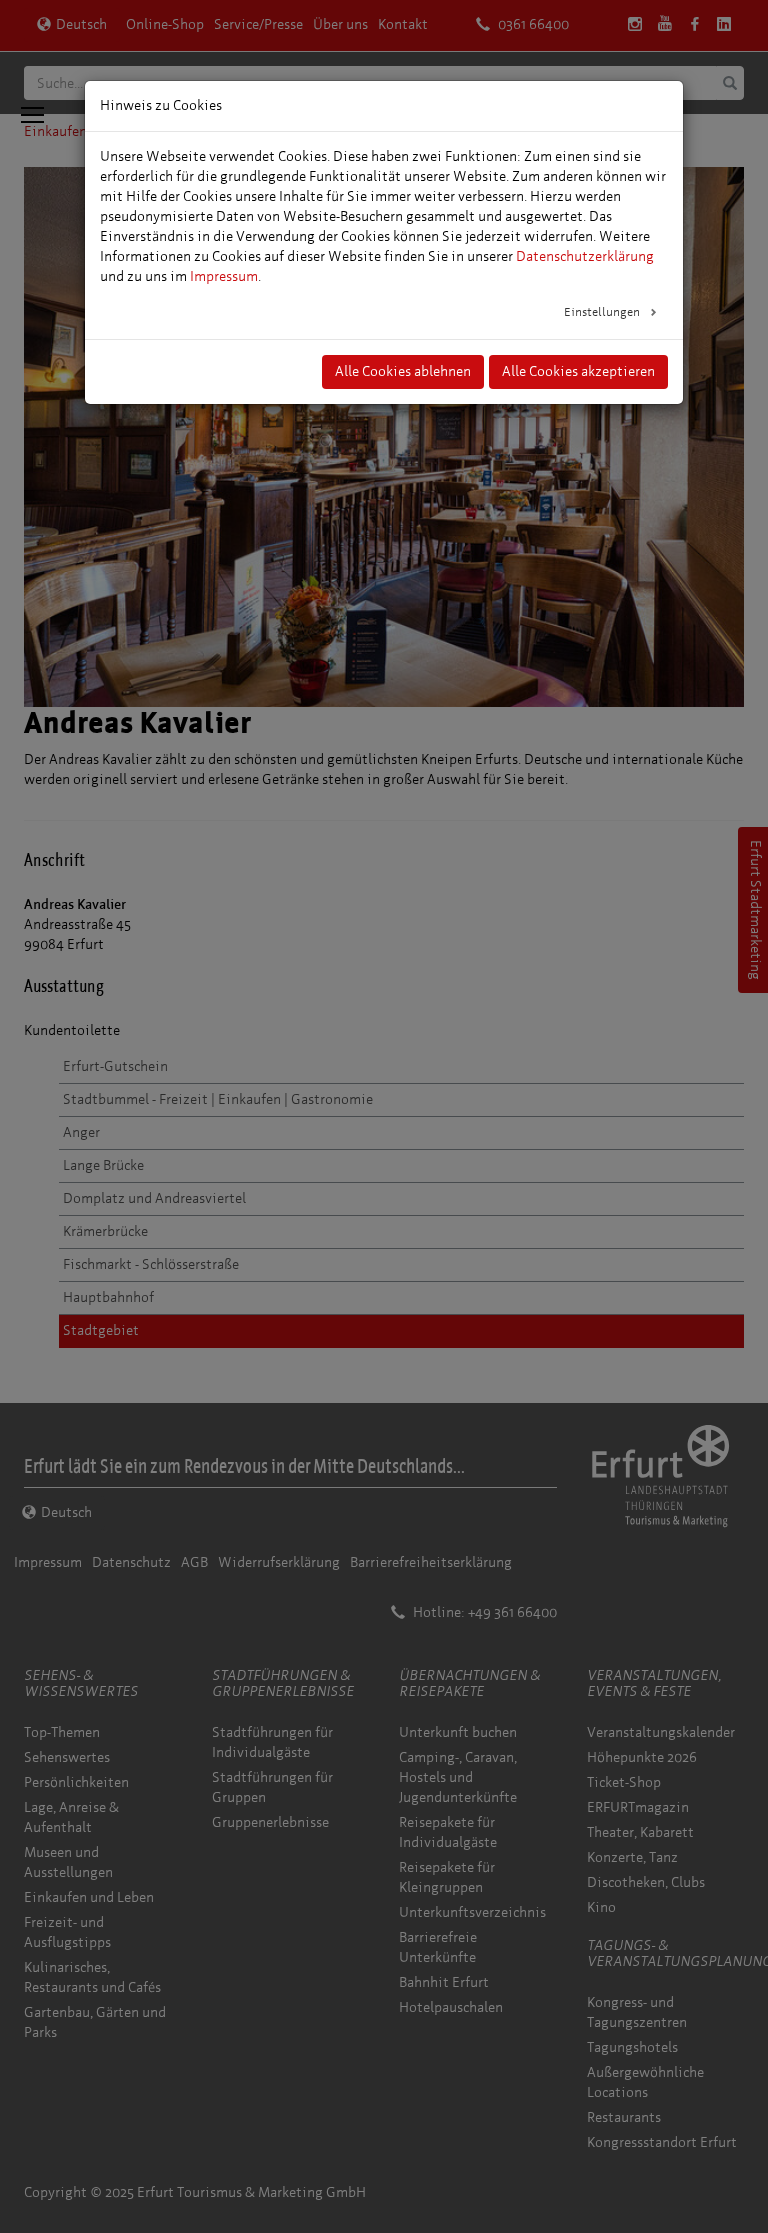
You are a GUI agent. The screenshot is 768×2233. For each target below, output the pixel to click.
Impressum (224, 276)
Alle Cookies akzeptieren (578, 371)
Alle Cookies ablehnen (403, 371)
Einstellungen (603, 312)
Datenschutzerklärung (585, 256)
